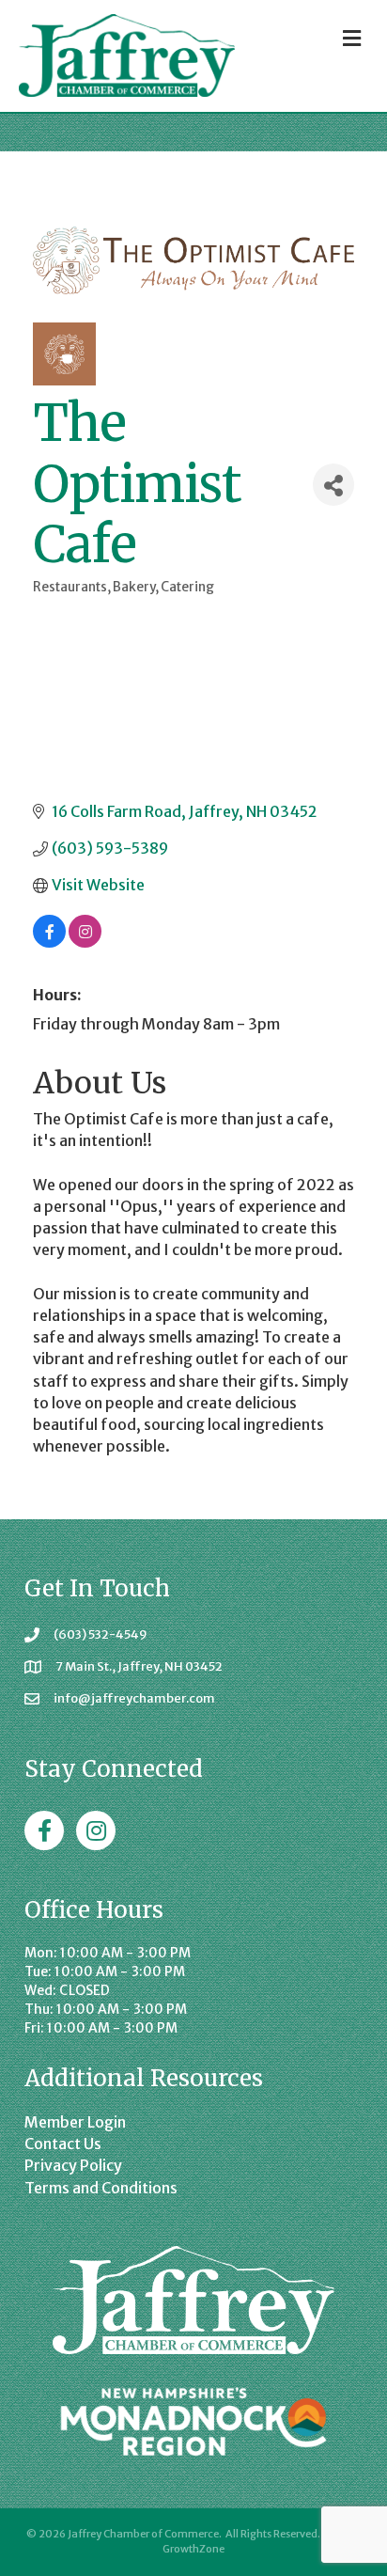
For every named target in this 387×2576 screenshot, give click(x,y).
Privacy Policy (73, 2165)
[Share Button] (333, 485)
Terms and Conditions (101, 2188)
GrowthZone (193, 2549)
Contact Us (63, 2144)
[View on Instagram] (85, 942)
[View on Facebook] (49, 942)
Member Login (75, 2122)
